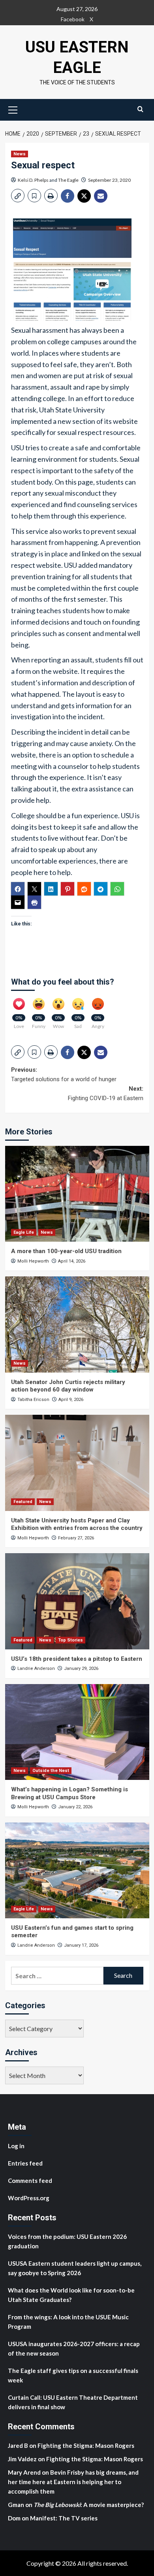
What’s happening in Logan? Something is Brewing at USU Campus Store (69, 1793)
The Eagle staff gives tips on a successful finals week (73, 2375)
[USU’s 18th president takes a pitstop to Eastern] (77, 1601)
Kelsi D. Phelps (33, 180)
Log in (16, 2146)
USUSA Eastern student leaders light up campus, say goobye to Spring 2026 (75, 2268)
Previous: (64, 1074)
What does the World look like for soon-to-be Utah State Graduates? (71, 2295)
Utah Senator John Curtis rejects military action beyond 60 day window (68, 1386)
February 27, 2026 (76, 1538)
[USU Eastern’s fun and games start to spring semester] (77, 1870)
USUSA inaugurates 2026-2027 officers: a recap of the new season (74, 2348)
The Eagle (68, 180)
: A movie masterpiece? (89, 2505)
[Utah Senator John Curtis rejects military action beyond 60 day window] (77, 1324)
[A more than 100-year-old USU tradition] (77, 1194)
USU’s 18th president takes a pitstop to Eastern (77, 1659)
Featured (23, 1502)
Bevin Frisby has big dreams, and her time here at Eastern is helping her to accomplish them (73, 2482)
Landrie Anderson (36, 1669)
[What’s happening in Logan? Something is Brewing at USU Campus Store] (77, 1732)
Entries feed (25, 2163)
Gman (16, 2505)
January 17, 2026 (81, 1945)
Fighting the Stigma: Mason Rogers (86, 2445)
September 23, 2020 (109, 180)
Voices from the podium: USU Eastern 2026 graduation (67, 2241)
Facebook (73, 19)
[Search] (140, 109)
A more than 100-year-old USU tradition (66, 1251)
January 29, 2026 (81, 1669)
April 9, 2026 (71, 1400)
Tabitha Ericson (33, 1400)
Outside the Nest (51, 1771)
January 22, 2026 (75, 1807)
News (20, 154)
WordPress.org (29, 2198)
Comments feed (30, 2181)
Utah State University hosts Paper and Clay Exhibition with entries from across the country (77, 1524)
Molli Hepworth (33, 1261)
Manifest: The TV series (64, 2518)
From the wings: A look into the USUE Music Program (68, 2322)
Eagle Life (24, 1232)
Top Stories (70, 1640)
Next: (106, 1093)
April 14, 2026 (72, 1261)
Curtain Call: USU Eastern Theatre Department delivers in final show (73, 2402)
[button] (13, 109)
